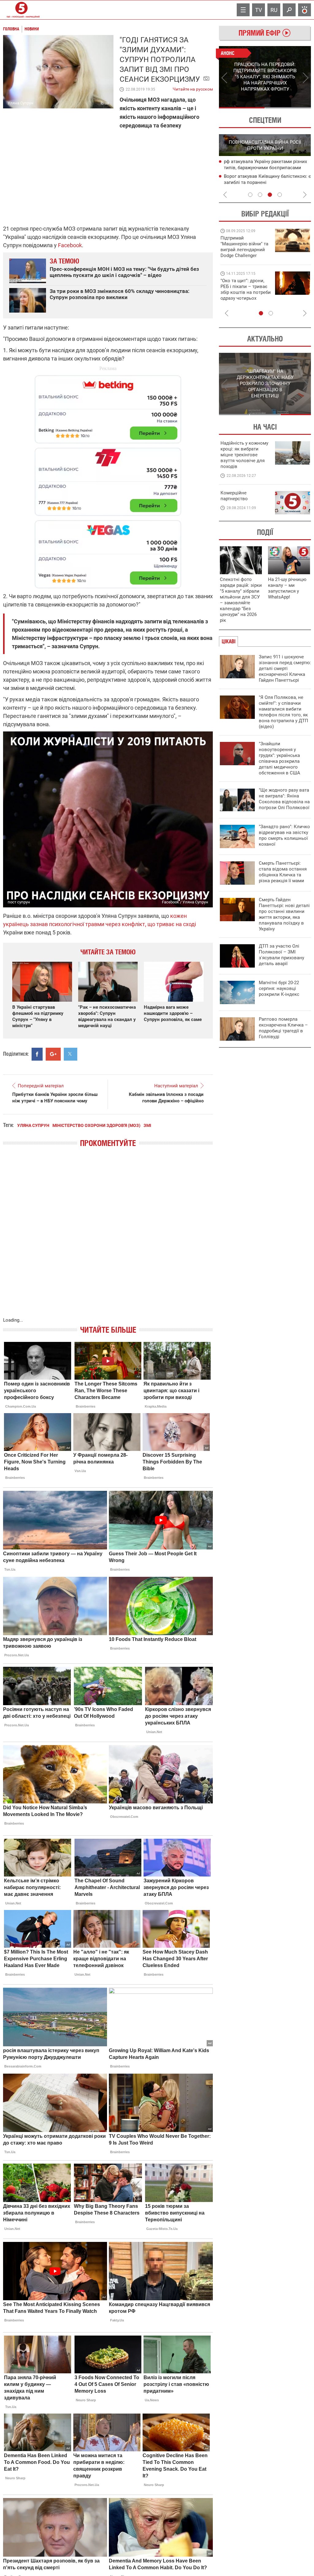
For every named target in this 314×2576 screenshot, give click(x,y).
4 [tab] (280, 195)
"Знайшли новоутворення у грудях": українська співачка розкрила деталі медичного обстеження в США (280, 758)
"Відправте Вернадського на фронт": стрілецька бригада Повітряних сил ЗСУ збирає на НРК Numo (242, 295)
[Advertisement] (108, 479)
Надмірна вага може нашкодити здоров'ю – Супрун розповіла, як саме (173, 1013)
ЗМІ (147, 1125)
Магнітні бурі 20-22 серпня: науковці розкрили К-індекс (279, 988)
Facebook (70, 245)
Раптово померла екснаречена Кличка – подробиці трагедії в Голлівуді (283, 1028)
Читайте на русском (193, 88)
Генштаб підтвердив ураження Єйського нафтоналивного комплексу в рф (266, 168)
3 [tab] (270, 195)
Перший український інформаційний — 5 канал (21, 10)
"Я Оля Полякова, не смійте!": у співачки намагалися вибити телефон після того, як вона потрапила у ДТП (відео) (283, 712)
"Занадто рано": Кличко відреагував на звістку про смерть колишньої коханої (284, 835)
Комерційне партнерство (234, 496)
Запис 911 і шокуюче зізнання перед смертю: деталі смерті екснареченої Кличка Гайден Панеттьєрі (285, 668)
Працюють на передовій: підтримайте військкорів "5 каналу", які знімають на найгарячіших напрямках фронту (245, 255)
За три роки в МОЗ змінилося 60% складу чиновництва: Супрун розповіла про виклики (120, 294)
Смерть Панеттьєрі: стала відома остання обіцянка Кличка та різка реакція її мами (283, 872)
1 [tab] (242, 108)
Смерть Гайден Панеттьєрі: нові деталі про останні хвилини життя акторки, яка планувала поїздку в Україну (284, 914)
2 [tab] (288, 108)
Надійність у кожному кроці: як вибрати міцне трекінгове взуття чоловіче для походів (244, 455)
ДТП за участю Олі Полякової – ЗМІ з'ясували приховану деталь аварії (281, 955)
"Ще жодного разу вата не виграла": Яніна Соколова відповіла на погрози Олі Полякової (284, 799)
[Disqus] (108, 1238)
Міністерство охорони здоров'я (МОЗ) (96, 1125)
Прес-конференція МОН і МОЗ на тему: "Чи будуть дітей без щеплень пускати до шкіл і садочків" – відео (124, 272)
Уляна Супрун (33, 1125)
